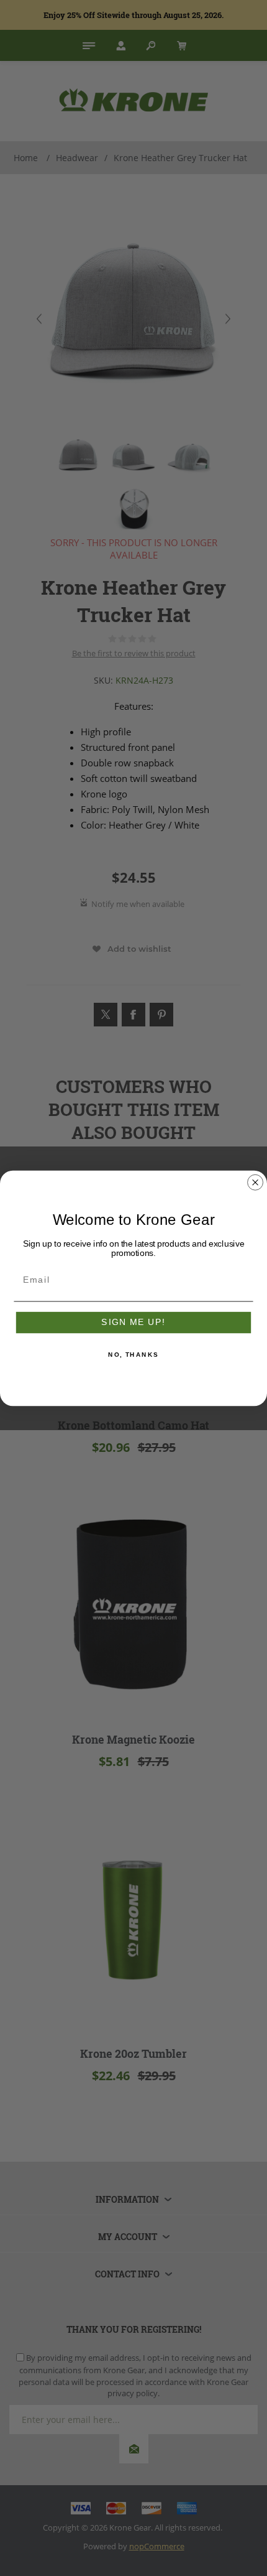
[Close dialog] (256, 1182)
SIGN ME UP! (133, 1322)
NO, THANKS (133, 1355)
